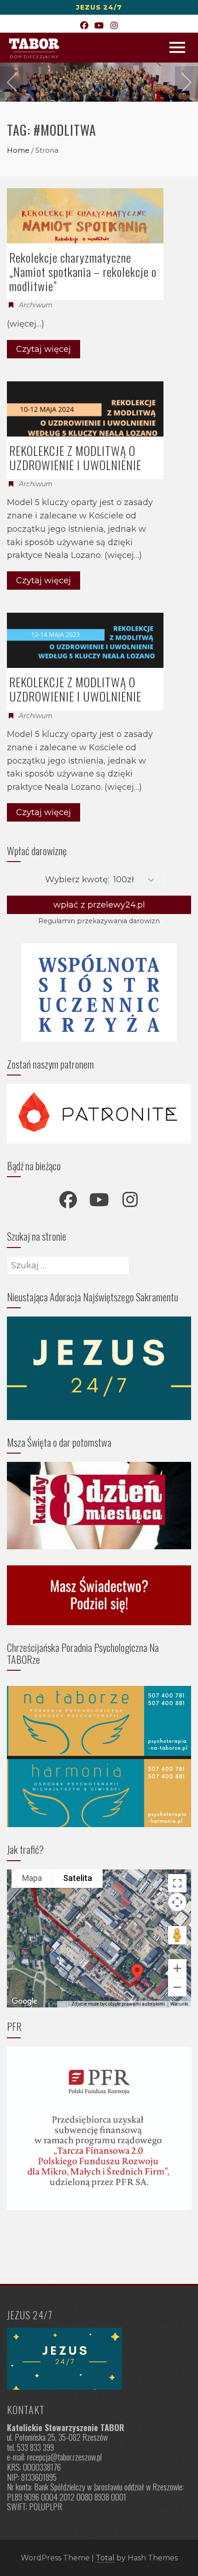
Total (105, 2558)
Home (18, 150)
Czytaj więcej (44, 349)
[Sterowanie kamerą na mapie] (177, 1902)
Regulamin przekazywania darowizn (99, 921)
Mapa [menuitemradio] (32, 1878)
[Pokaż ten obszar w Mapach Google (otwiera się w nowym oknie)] (24, 2001)
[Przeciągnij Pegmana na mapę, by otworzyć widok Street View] (177, 1935)
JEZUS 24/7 (99, 7)
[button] (137, 1972)
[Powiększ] (177, 1968)
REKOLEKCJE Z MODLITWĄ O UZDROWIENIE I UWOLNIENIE (75, 458)
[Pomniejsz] (177, 1987)
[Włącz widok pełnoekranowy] (177, 1883)
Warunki (179, 2004)
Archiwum (36, 305)
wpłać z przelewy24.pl (99, 905)
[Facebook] (84, 26)
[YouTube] (99, 26)
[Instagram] (114, 26)
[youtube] (99, 1200)
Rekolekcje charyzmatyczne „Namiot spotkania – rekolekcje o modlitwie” (83, 272)
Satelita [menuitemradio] (78, 1878)
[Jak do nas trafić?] (99, 2359)
